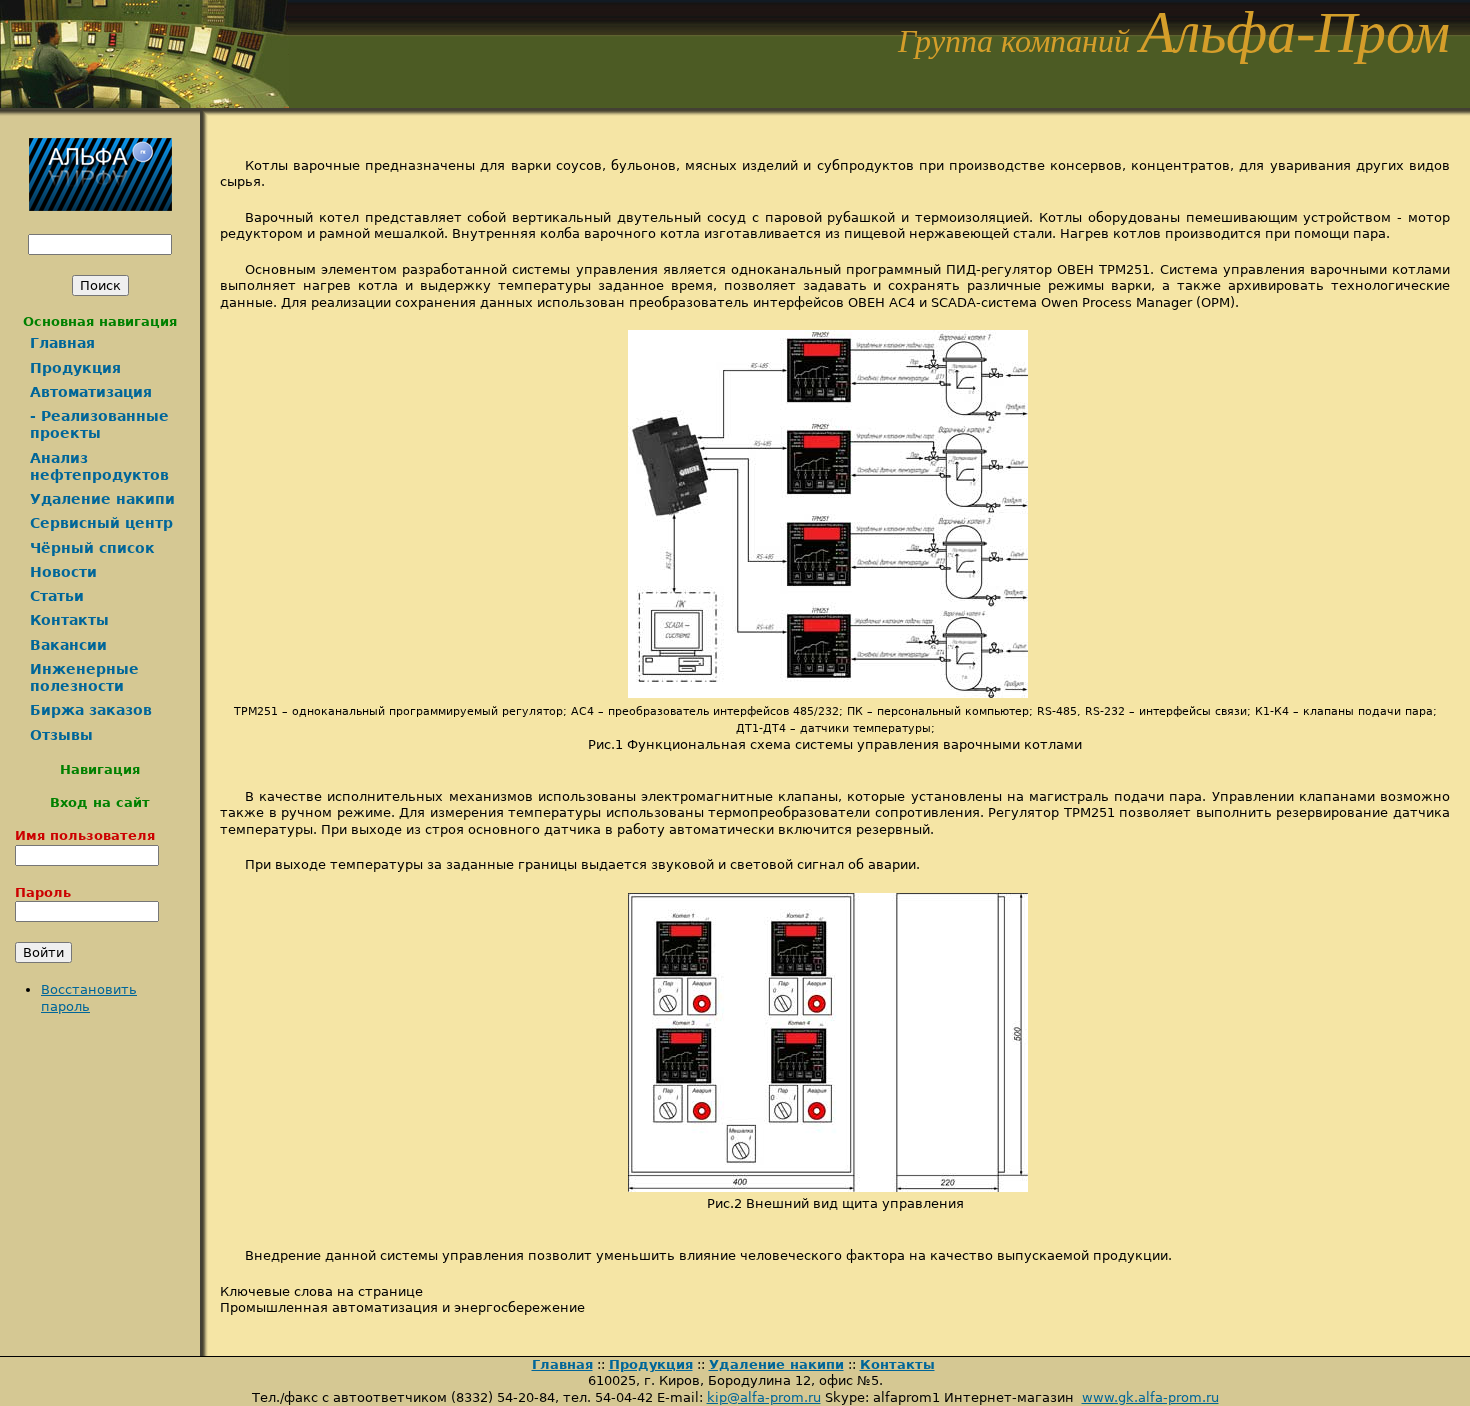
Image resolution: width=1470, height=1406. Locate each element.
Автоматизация (91, 392)
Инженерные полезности (84, 677)
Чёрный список (92, 548)
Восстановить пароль (89, 997)
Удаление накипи (102, 499)
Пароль (43, 892)
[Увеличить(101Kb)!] (835, 1187)
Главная (62, 343)
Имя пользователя (85, 835)
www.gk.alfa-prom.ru (1150, 1397)
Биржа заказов (91, 710)
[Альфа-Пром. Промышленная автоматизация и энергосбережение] (144, 102)
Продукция (75, 368)
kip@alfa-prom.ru (764, 1397)
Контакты (69, 620)
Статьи (57, 596)
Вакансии (68, 645)
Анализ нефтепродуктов (99, 466)
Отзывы (61, 735)
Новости (63, 572)
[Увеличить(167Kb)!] (835, 693)
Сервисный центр (101, 523)
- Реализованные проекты (99, 424)
